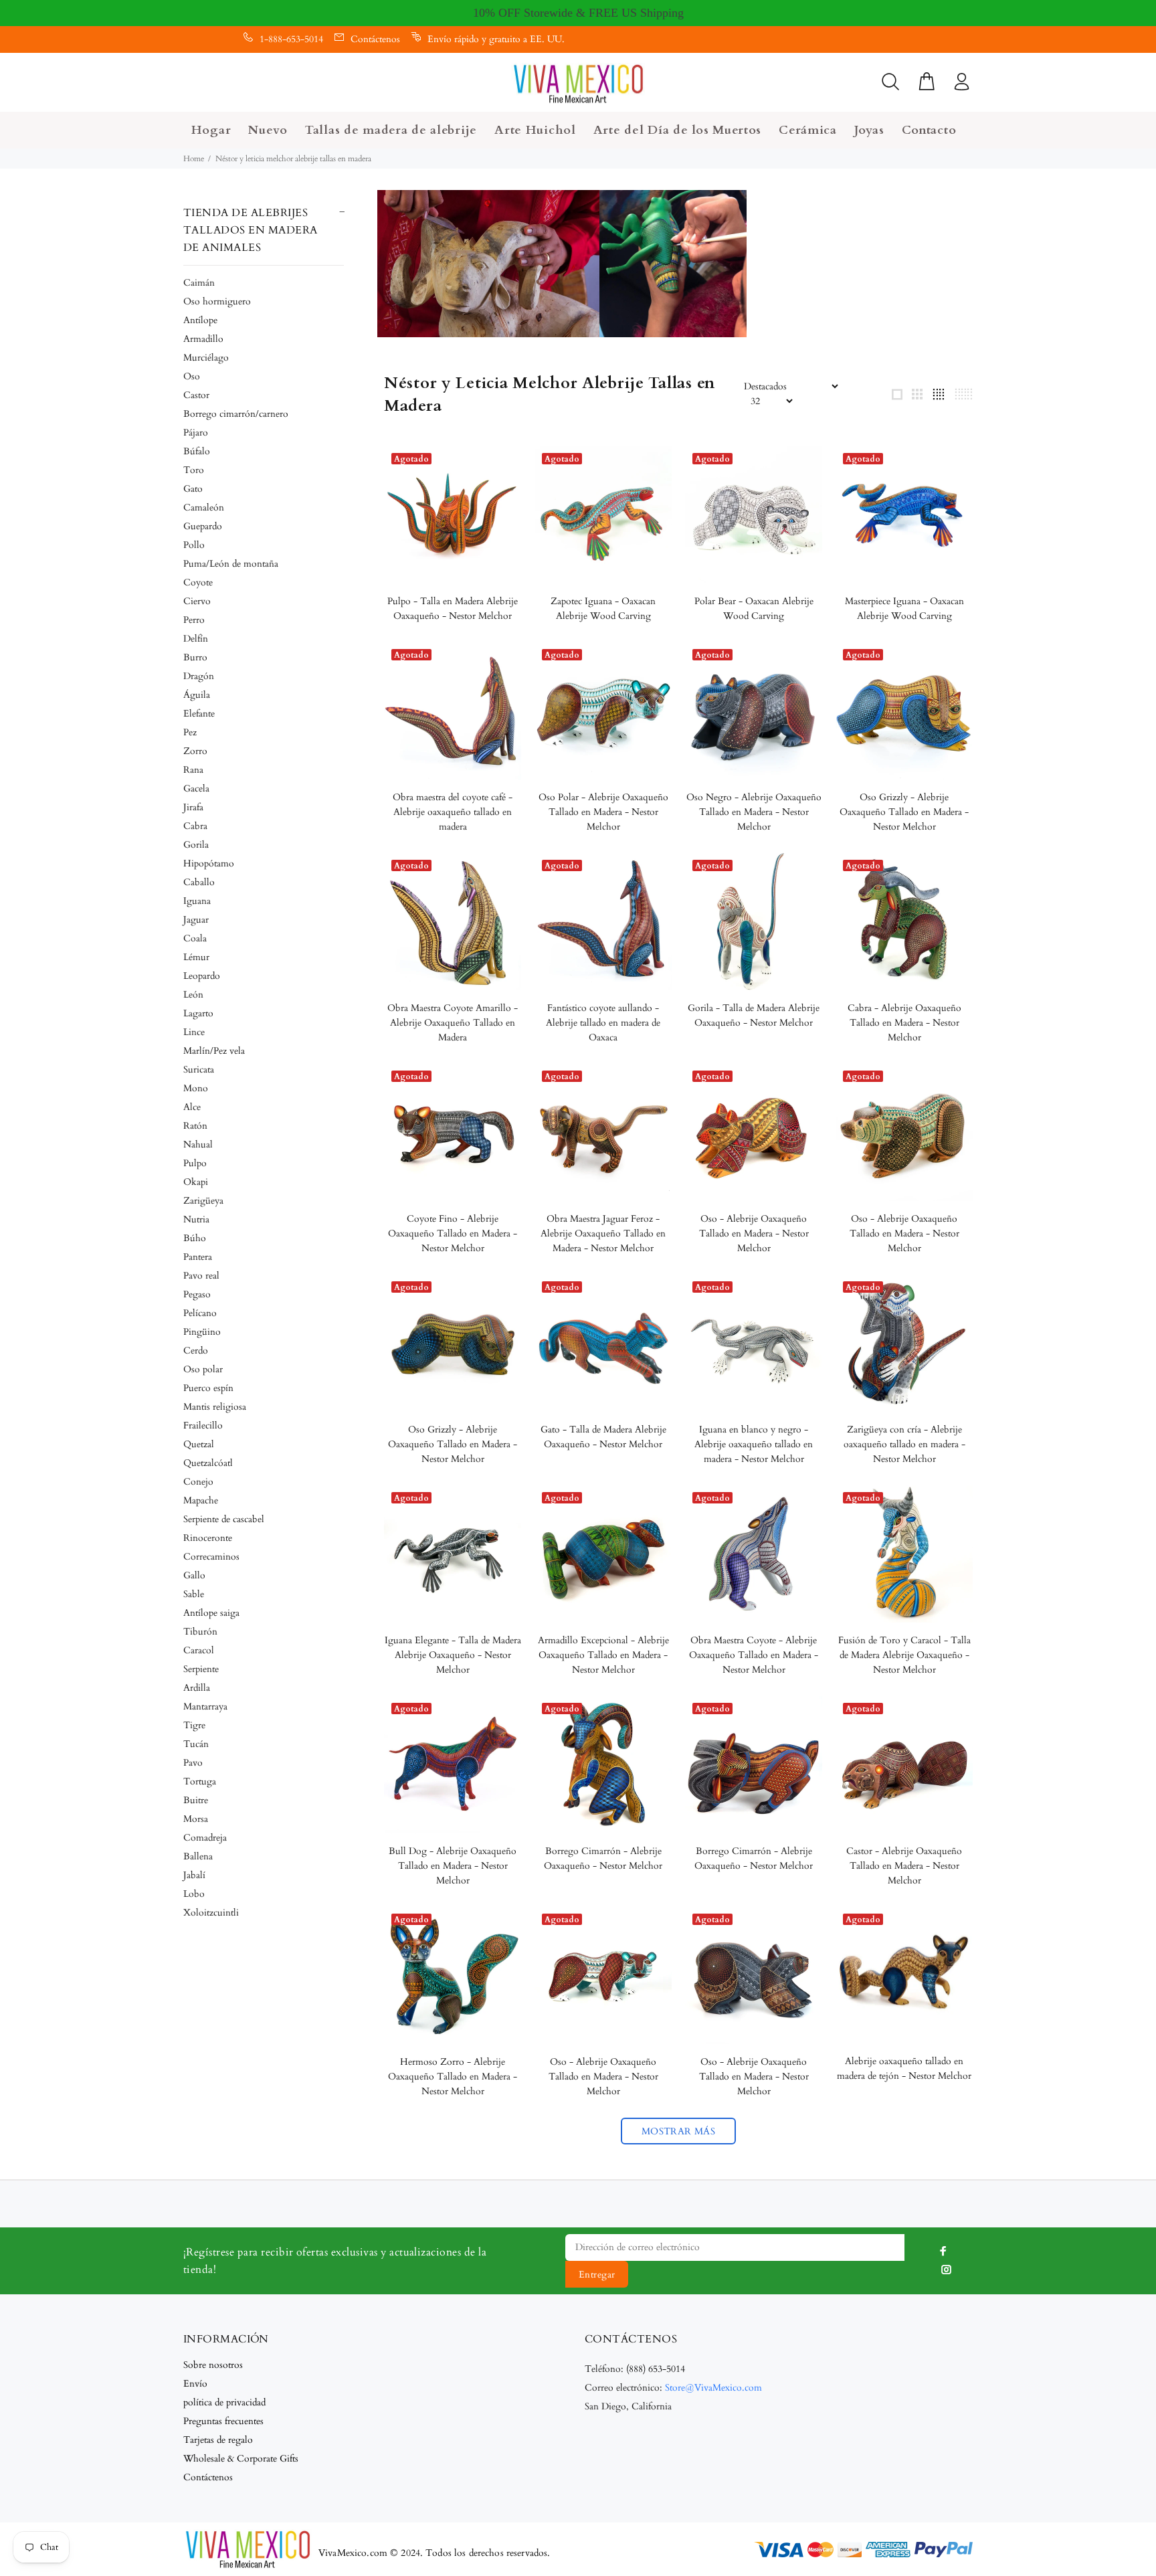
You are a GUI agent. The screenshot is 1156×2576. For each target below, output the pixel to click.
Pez (190, 732)
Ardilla (197, 1688)
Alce (192, 1107)
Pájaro (196, 433)
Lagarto (198, 1013)
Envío (195, 2384)
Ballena (198, 1856)
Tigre (194, 1725)
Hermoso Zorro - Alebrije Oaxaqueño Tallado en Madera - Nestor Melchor (453, 2077)
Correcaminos (211, 1557)
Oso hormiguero (217, 301)
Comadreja (205, 1838)
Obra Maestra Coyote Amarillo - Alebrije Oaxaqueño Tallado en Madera (453, 1023)
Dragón (199, 676)
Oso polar (203, 1369)
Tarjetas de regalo (218, 2440)
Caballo (199, 882)
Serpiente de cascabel (224, 1519)
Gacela (196, 789)
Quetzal (199, 1444)
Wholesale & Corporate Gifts (241, 2459)
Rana (193, 770)
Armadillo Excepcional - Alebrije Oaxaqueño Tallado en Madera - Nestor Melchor (603, 1655)
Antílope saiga (211, 1613)
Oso (192, 376)
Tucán (196, 1744)
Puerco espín (208, 1388)
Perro (194, 620)
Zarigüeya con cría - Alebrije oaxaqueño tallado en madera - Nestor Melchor (904, 1444)
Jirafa (193, 807)
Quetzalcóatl (208, 1463)
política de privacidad (224, 2402)
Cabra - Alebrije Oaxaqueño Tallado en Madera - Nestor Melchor (904, 1023)
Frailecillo (203, 1425)
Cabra (195, 826)
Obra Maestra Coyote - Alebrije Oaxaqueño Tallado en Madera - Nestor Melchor (754, 1655)
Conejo (198, 1482)
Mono (196, 1088)
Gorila (196, 845)
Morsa (196, 1819)
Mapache (201, 1500)
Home (194, 159)
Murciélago (206, 358)
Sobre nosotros (213, 2365)
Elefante (199, 714)
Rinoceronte (208, 1538)
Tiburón (200, 1632)
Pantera (198, 1257)
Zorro (195, 751)
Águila (197, 695)
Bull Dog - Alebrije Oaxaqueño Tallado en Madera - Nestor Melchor (453, 1866)
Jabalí (194, 1875)
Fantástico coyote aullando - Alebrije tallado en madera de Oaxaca (603, 1023)
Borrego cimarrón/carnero (236, 414)
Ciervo (197, 601)
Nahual (198, 1144)
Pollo (194, 545)
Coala (195, 938)
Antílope (200, 320)
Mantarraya (205, 1707)
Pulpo (195, 1163)
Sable (194, 1594)
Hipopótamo (209, 863)
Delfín (196, 639)
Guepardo (203, 526)
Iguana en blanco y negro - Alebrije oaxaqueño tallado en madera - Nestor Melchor (754, 1444)
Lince (194, 1032)
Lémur (196, 957)
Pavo (193, 1763)
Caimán (199, 283)
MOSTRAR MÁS (679, 2131)
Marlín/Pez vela (214, 1051)
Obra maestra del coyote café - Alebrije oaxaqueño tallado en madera (453, 812)
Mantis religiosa (215, 1407)
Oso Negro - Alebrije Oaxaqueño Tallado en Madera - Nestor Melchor (754, 812)
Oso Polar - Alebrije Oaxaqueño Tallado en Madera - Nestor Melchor (603, 812)
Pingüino (202, 1332)
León (193, 995)
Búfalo (197, 451)
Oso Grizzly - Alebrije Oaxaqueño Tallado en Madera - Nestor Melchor (904, 812)
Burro (195, 657)
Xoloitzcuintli (211, 1913)
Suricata (199, 1070)
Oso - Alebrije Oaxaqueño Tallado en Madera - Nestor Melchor (754, 1233)
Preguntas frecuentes (223, 2421)
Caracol (199, 1650)
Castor (196, 395)
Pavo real (201, 1276)
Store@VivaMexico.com (713, 2388)
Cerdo (196, 1351)
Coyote (198, 582)
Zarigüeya (203, 1201)
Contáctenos (375, 39)
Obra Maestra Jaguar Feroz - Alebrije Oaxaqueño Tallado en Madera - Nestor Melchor (603, 1233)
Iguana (197, 901)
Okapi (196, 1182)
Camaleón (204, 508)
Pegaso (197, 1294)
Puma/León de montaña (231, 564)
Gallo (194, 1575)
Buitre (196, 1800)
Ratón (195, 1126)
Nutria (196, 1219)
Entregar (597, 2275)
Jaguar (196, 920)
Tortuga (200, 1781)
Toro (194, 470)
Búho (195, 1238)
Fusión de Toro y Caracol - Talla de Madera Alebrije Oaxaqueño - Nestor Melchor (904, 1655)
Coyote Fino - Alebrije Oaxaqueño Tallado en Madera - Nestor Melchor (453, 1233)
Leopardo (202, 976)
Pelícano (200, 1313)
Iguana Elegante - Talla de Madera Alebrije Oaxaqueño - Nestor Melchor (453, 1655)
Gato (193, 489)
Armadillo (203, 339)
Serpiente (201, 1669)
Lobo (194, 1894)
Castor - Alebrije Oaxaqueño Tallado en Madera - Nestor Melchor (904, 1866)
